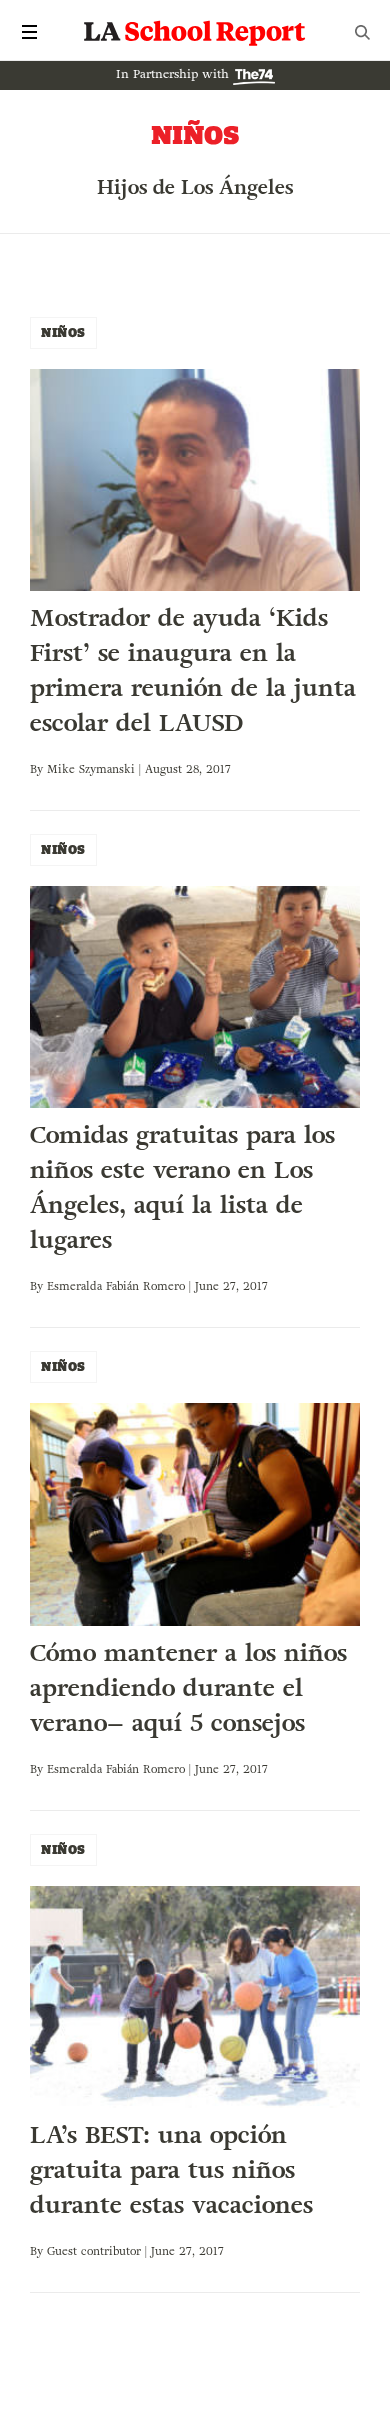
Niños (63, 332)
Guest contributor (94, 2251)
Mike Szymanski (91, 769)
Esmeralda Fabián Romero (116, 1286)
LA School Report (195, 32)
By (38, 769)
